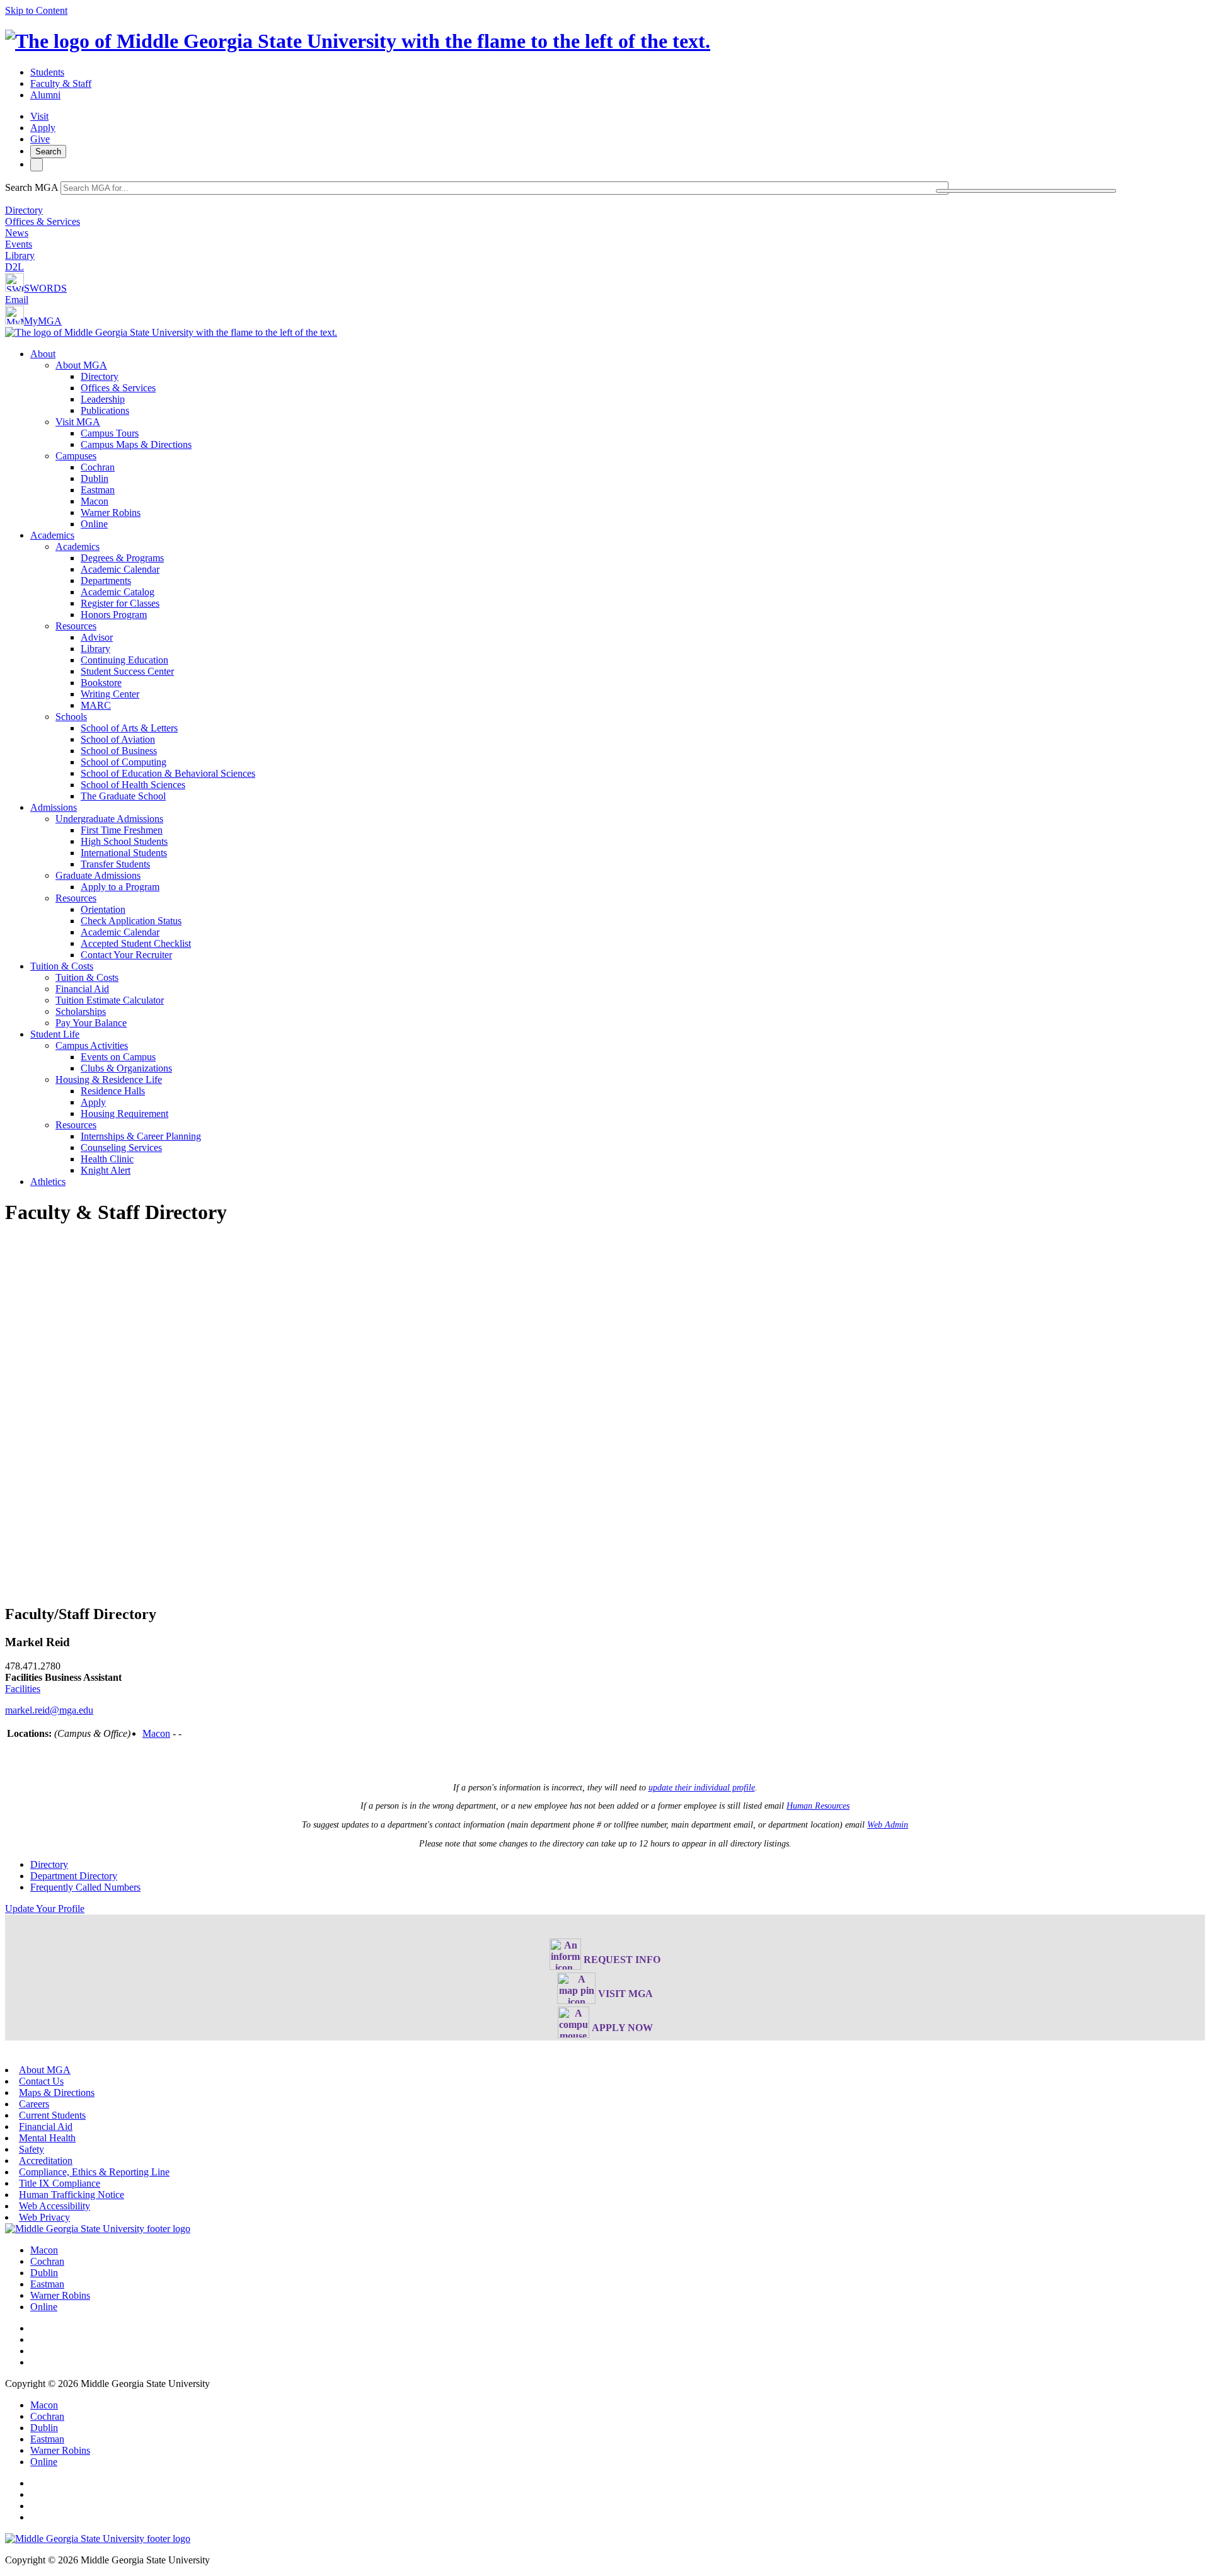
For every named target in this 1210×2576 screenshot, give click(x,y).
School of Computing (124, 762)
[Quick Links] (37, 165)
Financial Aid (82, 989)
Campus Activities (92, 1045)
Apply (43, 128)
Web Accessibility (55, 2206)
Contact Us (41, 2081)
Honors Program (114, 615)
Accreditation (46, 2161)
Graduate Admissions (98, 875)
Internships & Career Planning (141, 1136)
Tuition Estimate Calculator (110, 1000)
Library (20, 255)
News (17, 233)
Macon (95, 501)
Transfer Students (115, 864)
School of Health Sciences (133, 785)
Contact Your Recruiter (126, 955)
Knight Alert (106, 1170)
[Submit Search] (1026, 191)
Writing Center (110, 694)
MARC (96, 705)
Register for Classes (120, 603)
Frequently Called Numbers (85, 1887)
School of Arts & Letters (129, 728)
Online (94, 524)
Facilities (23, 1689)
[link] (98, 2229)
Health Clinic (107, 1159)
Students (47, 72)
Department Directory (74, 1876)
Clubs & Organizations (126, 1068)
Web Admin (888, 1825)
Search (48, 152)
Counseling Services (121, 1148)
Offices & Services (43, 221)
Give (40, 139)
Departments (106, 581)
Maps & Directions (57, 2092)
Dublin (95, 478)
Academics (52, 535)
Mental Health (47, 2138)
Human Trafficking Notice (72, 2195)
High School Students (124, 841)
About (43, 354)
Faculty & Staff (61, 83)
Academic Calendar (120, 569)
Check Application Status (131, 921)
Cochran (98, 467)
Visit (39, 116)
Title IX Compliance (60, 2183)
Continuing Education (124, 660)
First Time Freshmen (122, 830)
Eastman (98, 490)
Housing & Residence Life (109, 1079)
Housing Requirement (124, 1113)
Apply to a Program (120, 887)
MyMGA (43, 321)
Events (19, 244)
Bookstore (101, 683)
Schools (71, 717)
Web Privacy (44, 2217)
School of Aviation (118, 739)
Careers (34, 2104)
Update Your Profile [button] (45, 1909)
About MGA (81, 365)
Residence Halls (113, 1091)
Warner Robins (111, 512)
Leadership (103, 399)
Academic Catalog (118, 592)
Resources (76, 626)
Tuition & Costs (62, 966)
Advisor (97, 637)
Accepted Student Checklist (136, 943)
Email (17, 300)
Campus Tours (110, 433)
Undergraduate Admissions (109, 819)
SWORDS (45, 288)
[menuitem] (618, 439)
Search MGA (32, 187)
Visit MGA (78, 422)
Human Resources (818, 1806)
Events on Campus (118, 1057)
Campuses (76, 456)
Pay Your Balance (91, 1023)
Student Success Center (127, 671)
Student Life (55, 1034)
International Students (124, 853)
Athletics (48, 1182)
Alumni (45, 95)
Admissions (54, 807)
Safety (32, 2149)
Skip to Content (36, 10)
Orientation (103, 909)
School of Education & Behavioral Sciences (168, 773)
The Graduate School (123, 796)
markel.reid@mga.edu (49, 1710)
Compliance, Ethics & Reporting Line (94, 2172)
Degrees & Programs (122, 558)
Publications (105, 410)
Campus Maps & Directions (136, 444)
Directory (24, 210)
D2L (14, 267)
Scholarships (81, 1011)
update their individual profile (702, 1788)
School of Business (119, 751)
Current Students (52, 2115)
